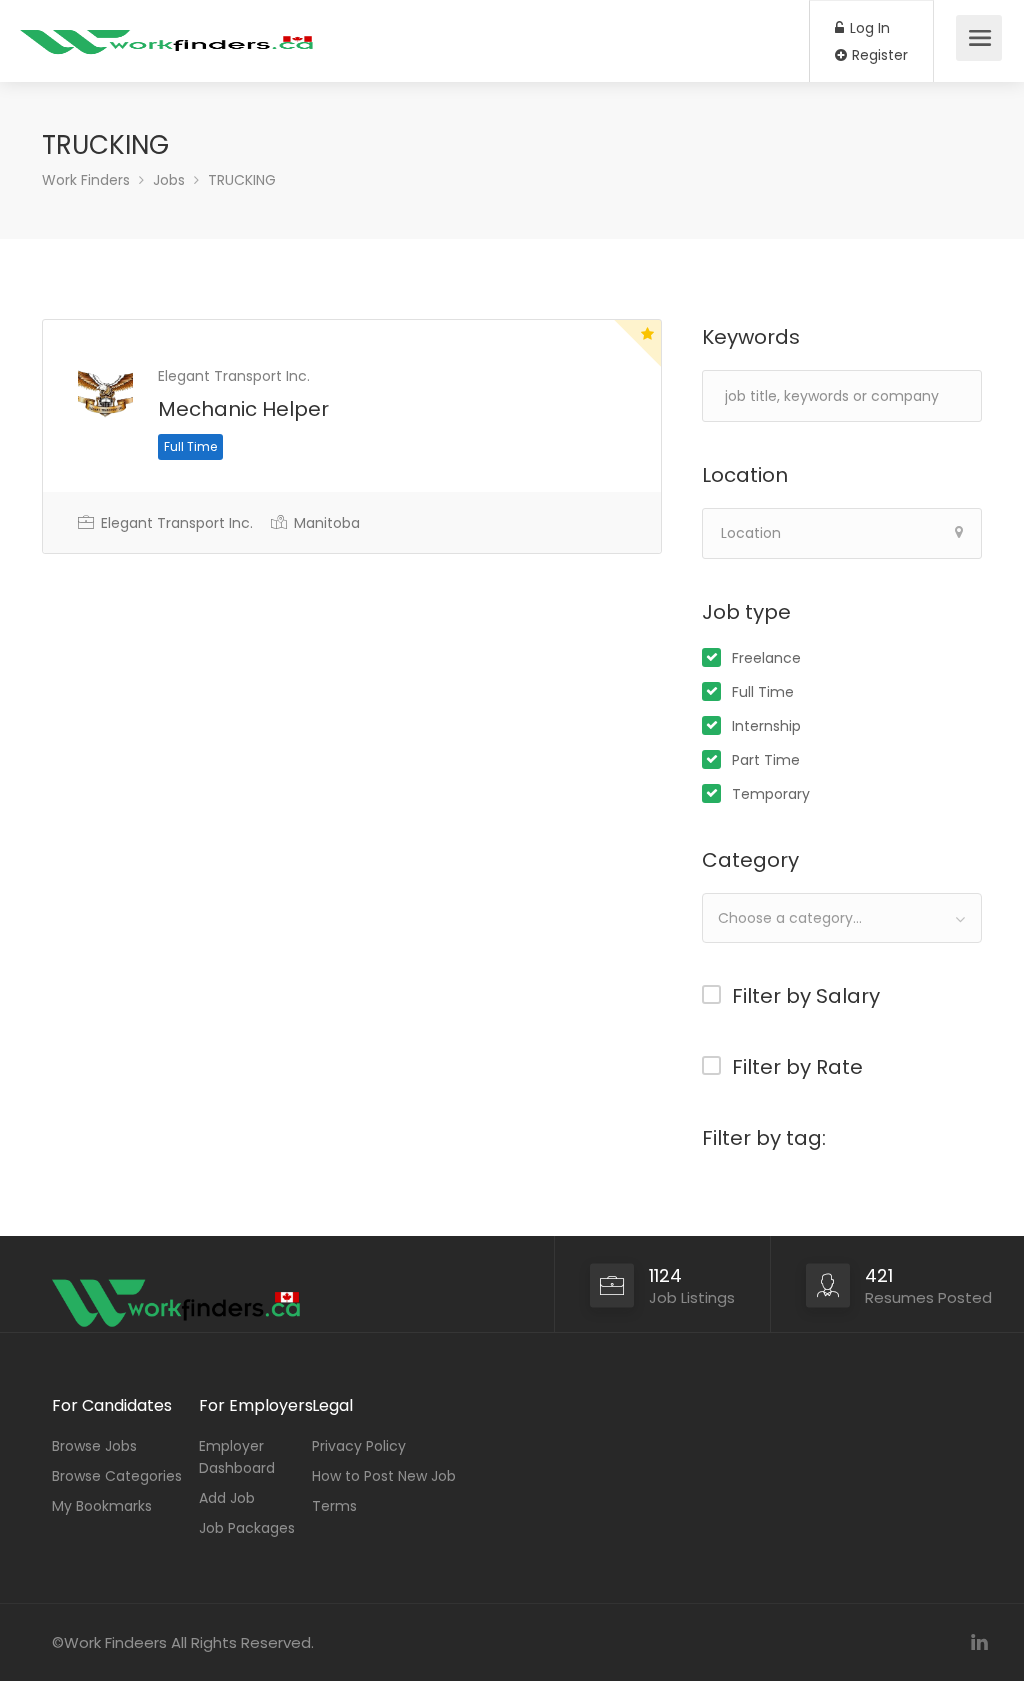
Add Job (227, 1498)
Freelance (766, 658)
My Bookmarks (102, 1506)
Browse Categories (117, 1476)
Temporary (771, 794)
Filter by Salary (806, 996)
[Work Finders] (170, 30)
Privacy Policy (359, 1446)
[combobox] (842, 918)
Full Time (763, 692)
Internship (766, 726)
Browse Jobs (94, 1446)
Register (878, 55)
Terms (334, 1506)
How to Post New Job (384, 1476)
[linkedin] (979, 1642)
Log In (868, 28)
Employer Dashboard (237, 1457)
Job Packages (247, 1528)
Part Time (766, 760)
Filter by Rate (797, 1067)
